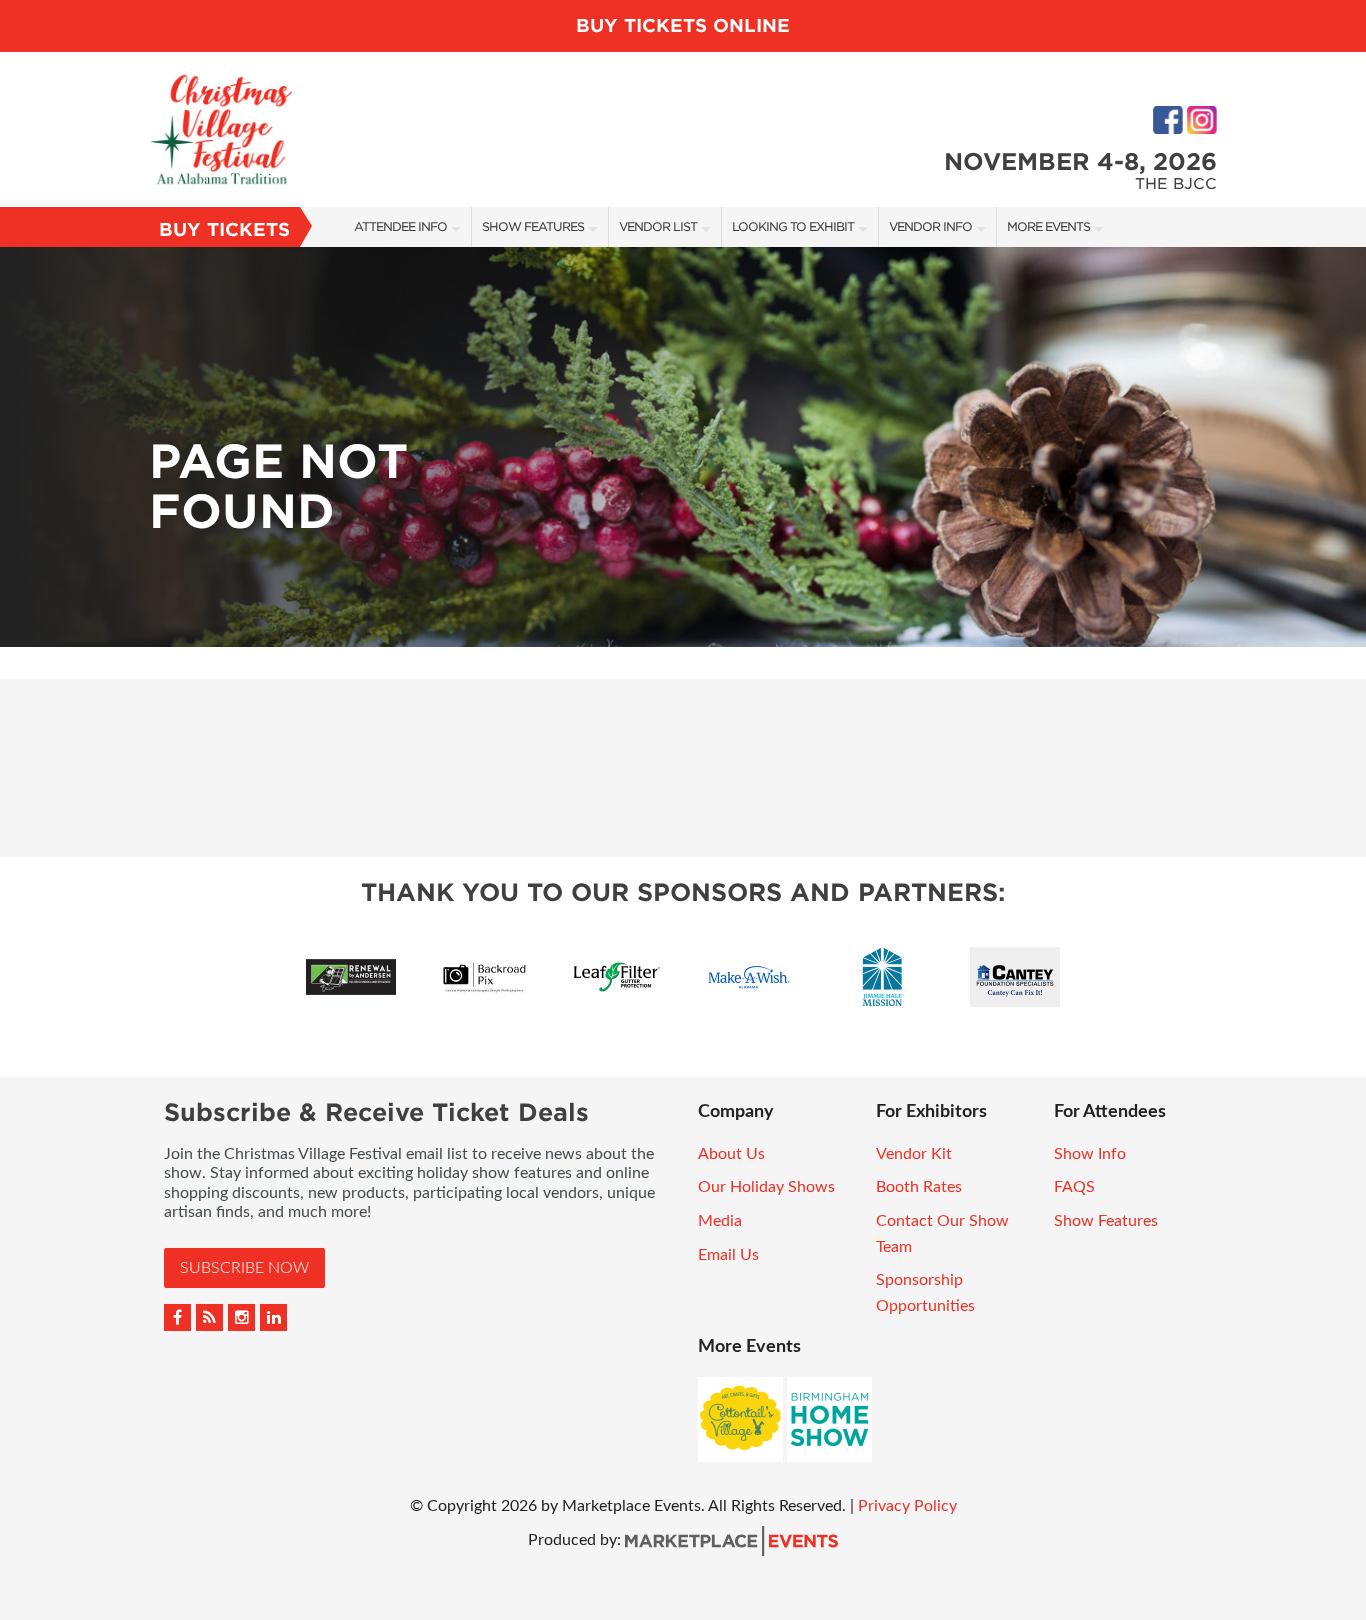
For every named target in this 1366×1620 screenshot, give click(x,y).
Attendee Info (400, 226)
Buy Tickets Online (683, 25)
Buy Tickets (224, 229)
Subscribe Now (244, 1268)
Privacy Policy (907, 1506)
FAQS (1074, 1187)
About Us (731, 1154)
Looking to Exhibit (793, 226)
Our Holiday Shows (766, 1187)
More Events (1048, 226)
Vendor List (658, 226)
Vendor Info (930, 226)
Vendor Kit (914, 1154)
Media (720, 1221)
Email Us (728, 1255)
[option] (683, 447)
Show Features (533, 226)
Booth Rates (919, 1187)
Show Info (1090, 1154)
